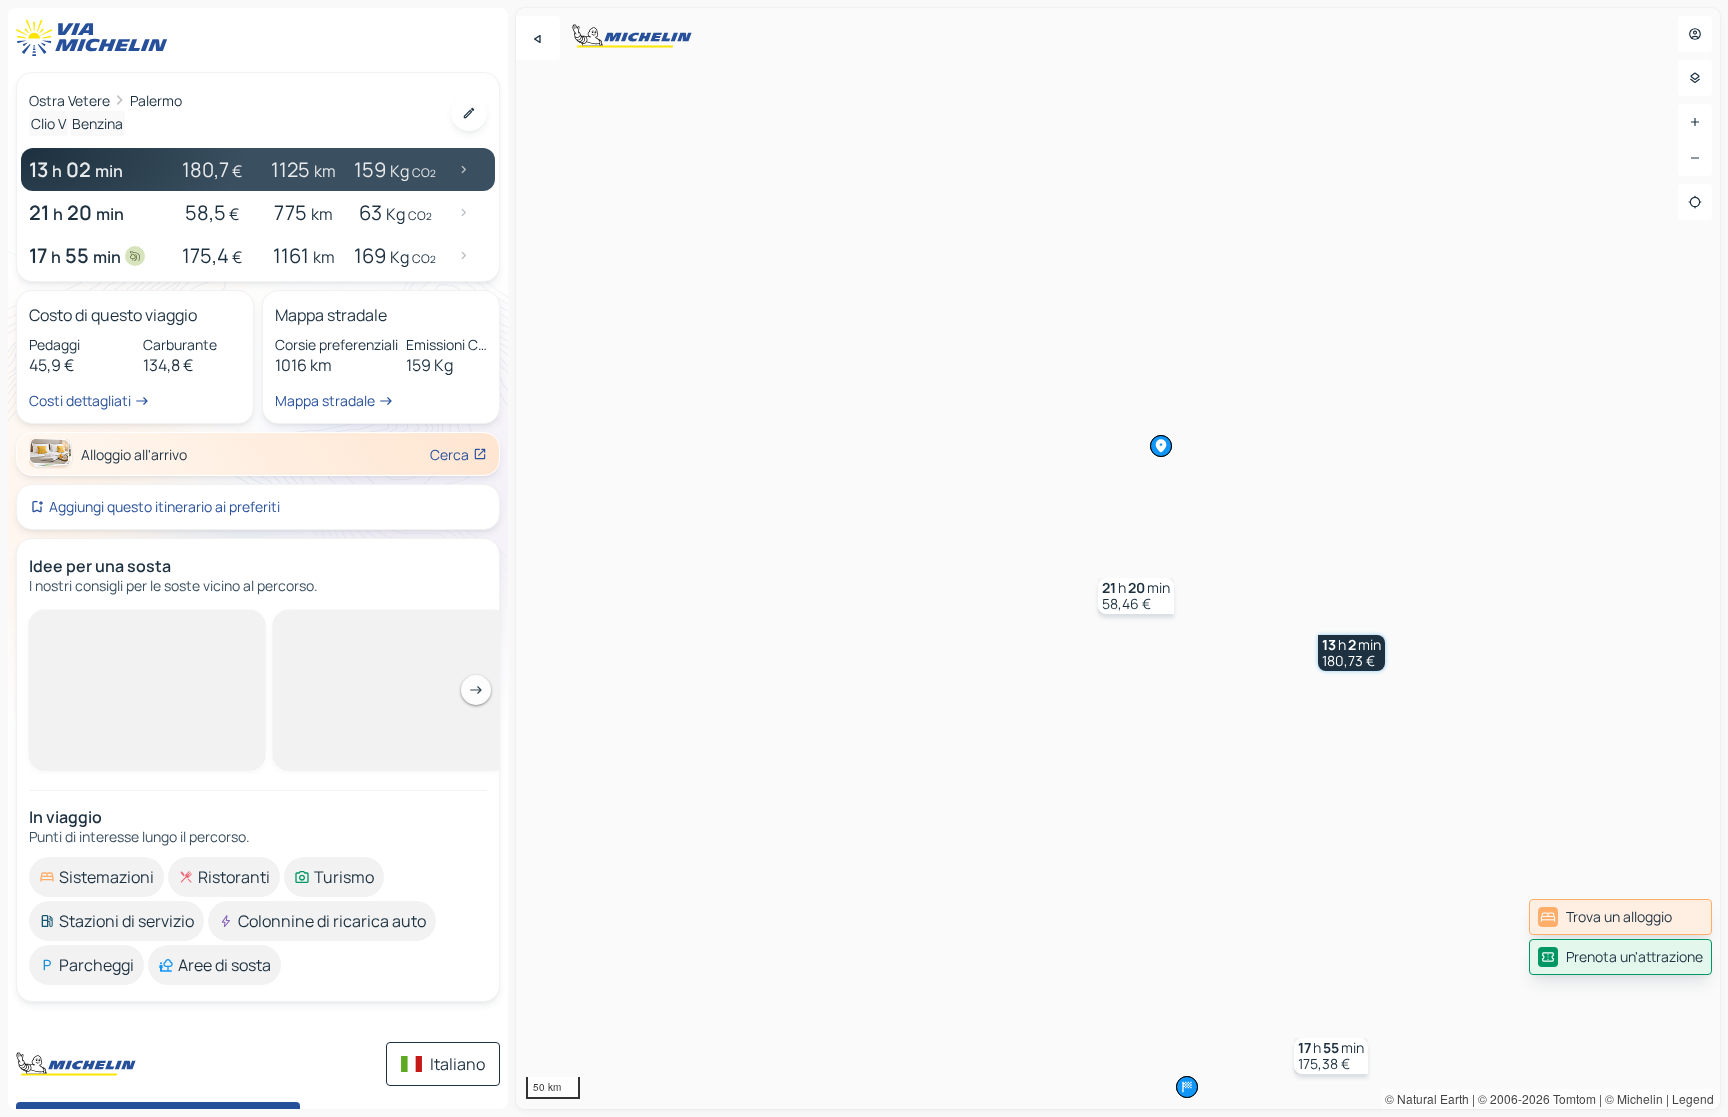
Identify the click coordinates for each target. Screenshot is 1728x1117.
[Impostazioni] (1695, 78)
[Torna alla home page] (96, 38)
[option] (96, 877)
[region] (1118, 558)
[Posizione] (1695, 202)
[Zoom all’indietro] (1695, 158)
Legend (1693, 1098)
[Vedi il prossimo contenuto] (476, 690)
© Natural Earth (1427, 1098)
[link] (1620, 917)
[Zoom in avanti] (1695, 122)
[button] (1351, 653)
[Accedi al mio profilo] (1695, 34)
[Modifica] (469, 113)
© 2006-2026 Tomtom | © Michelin (1570, 1098)
